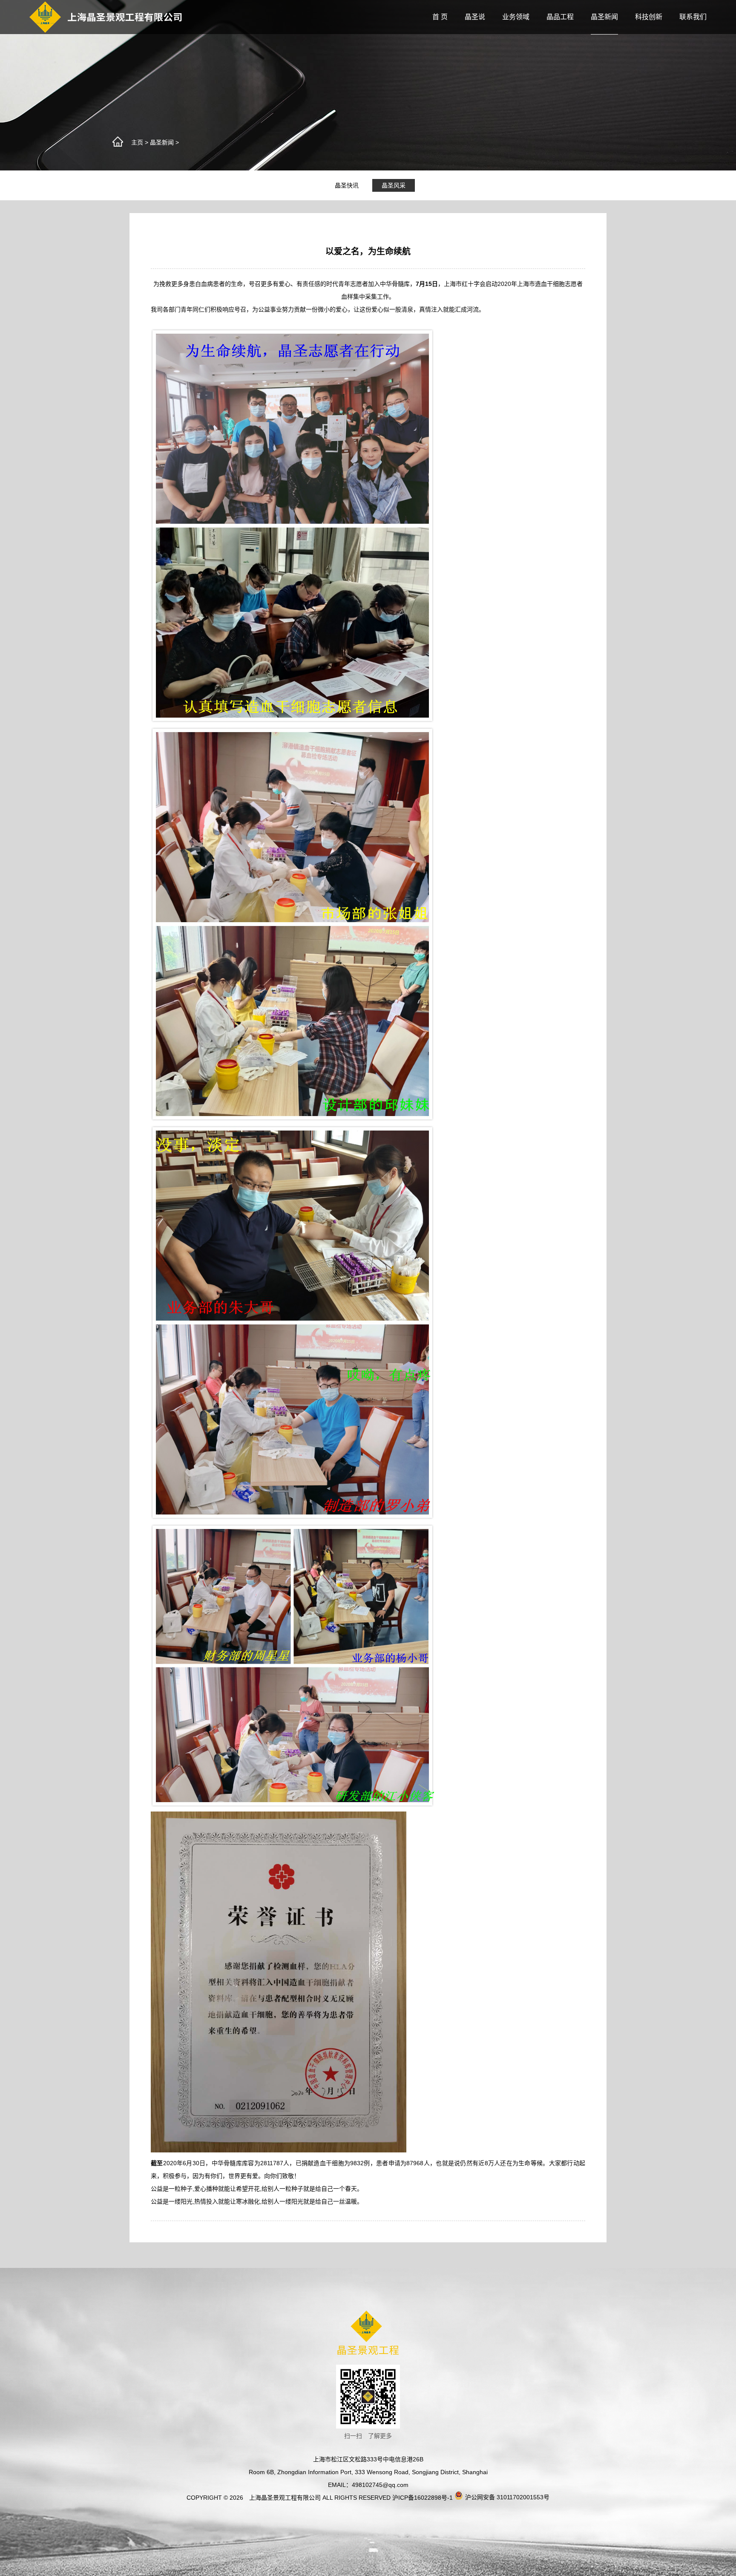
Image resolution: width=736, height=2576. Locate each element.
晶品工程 (560, 17)
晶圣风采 (394, 185)
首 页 (440, 17)
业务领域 (516, 17)
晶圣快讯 (347, 185)
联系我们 (693, 17)
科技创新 (649, 17)
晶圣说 (475, 17)
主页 (137, 142)
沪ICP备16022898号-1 (423, 2498)
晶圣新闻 (604, 17)
